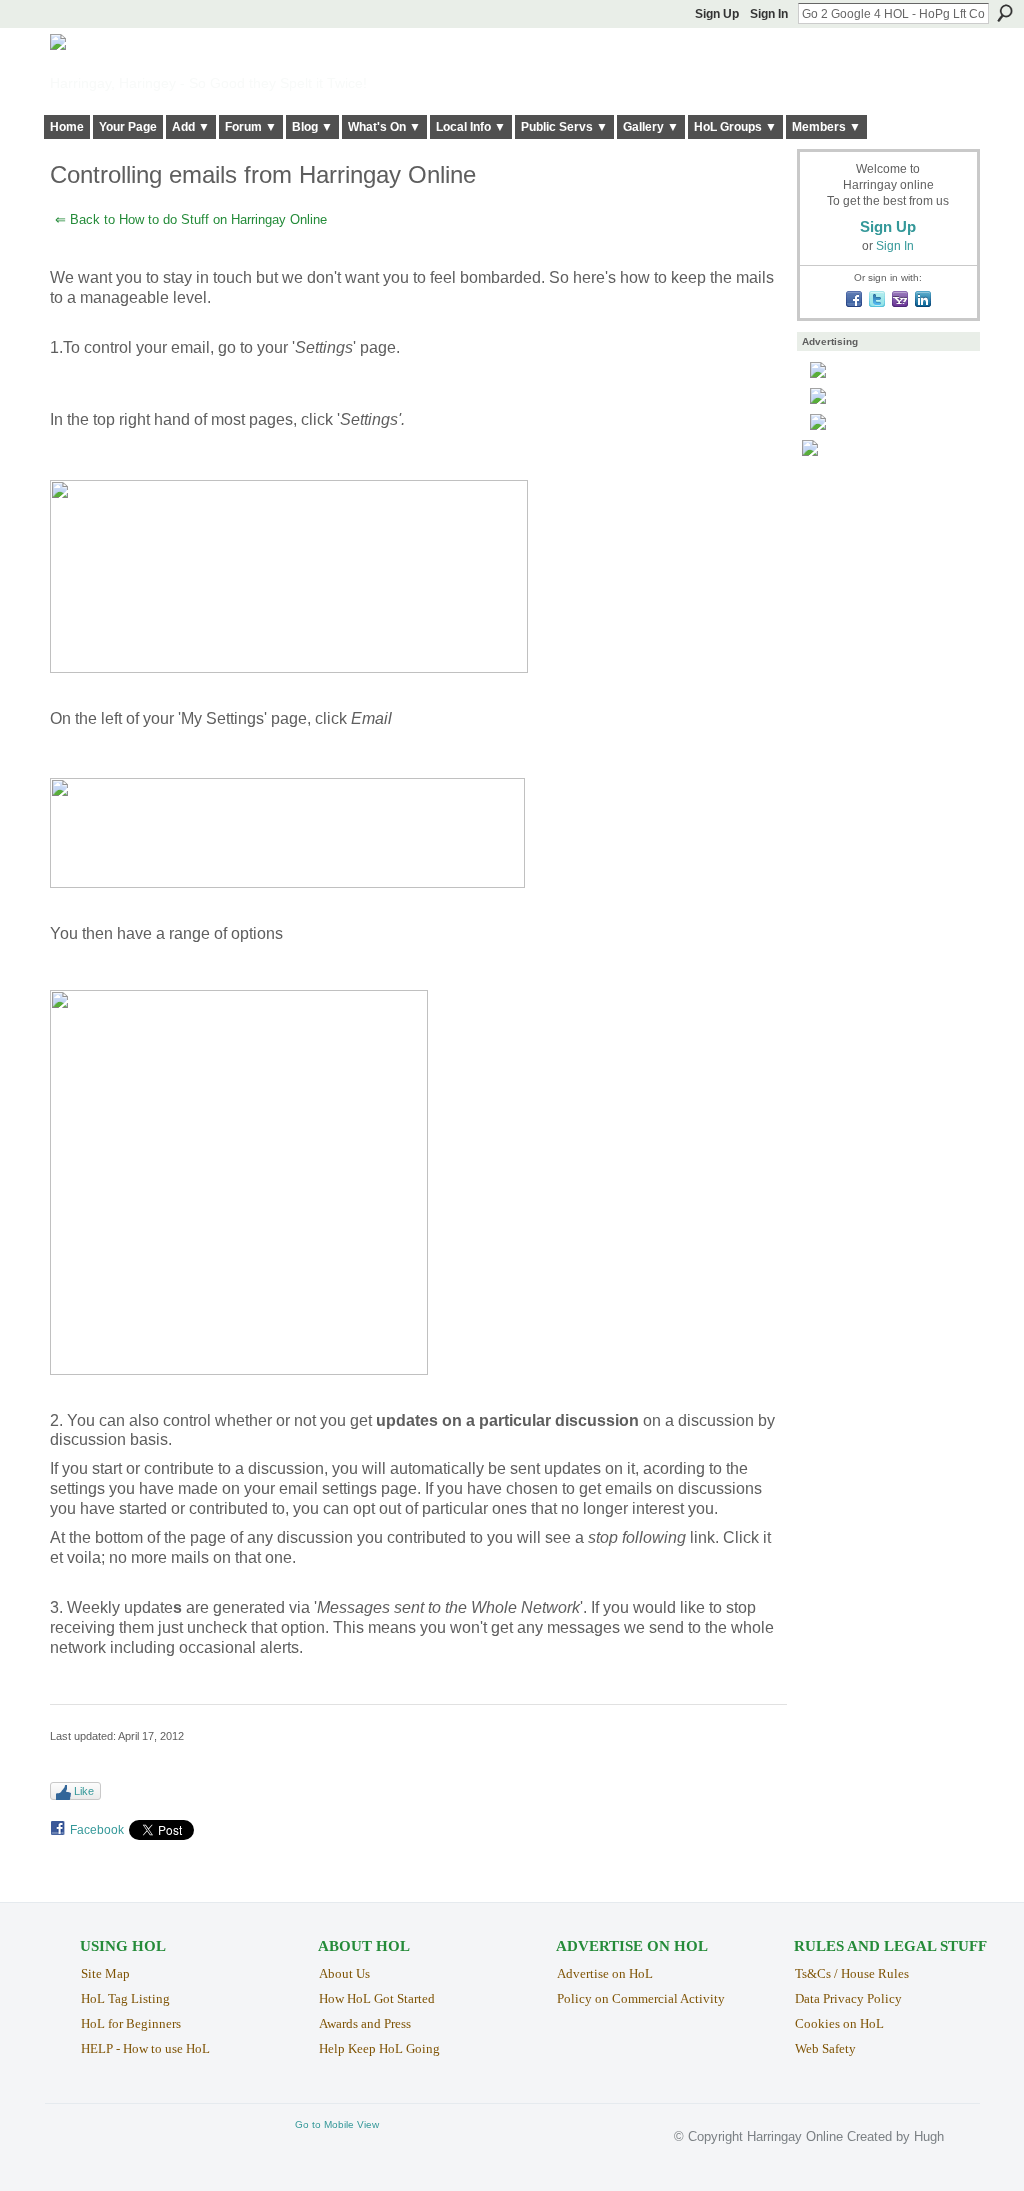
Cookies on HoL (839, 2023)
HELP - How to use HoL (145, 2048)
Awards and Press (365, 2023)
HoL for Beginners (131, 2023)
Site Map (105, 1973)
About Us (344, 1973)
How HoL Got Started (377, 1998)
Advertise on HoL (605, 1973)
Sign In (769, 14)
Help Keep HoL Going (379, 2048)
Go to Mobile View (337, 2124)
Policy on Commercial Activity (641, 1998)
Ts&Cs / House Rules (852, 1973)
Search (1005, 13)
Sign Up (717, 14)
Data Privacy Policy (848, 1998)
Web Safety (825, 2048)
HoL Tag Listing (125, 1998)
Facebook (97, 1830)
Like (84, 1791)
